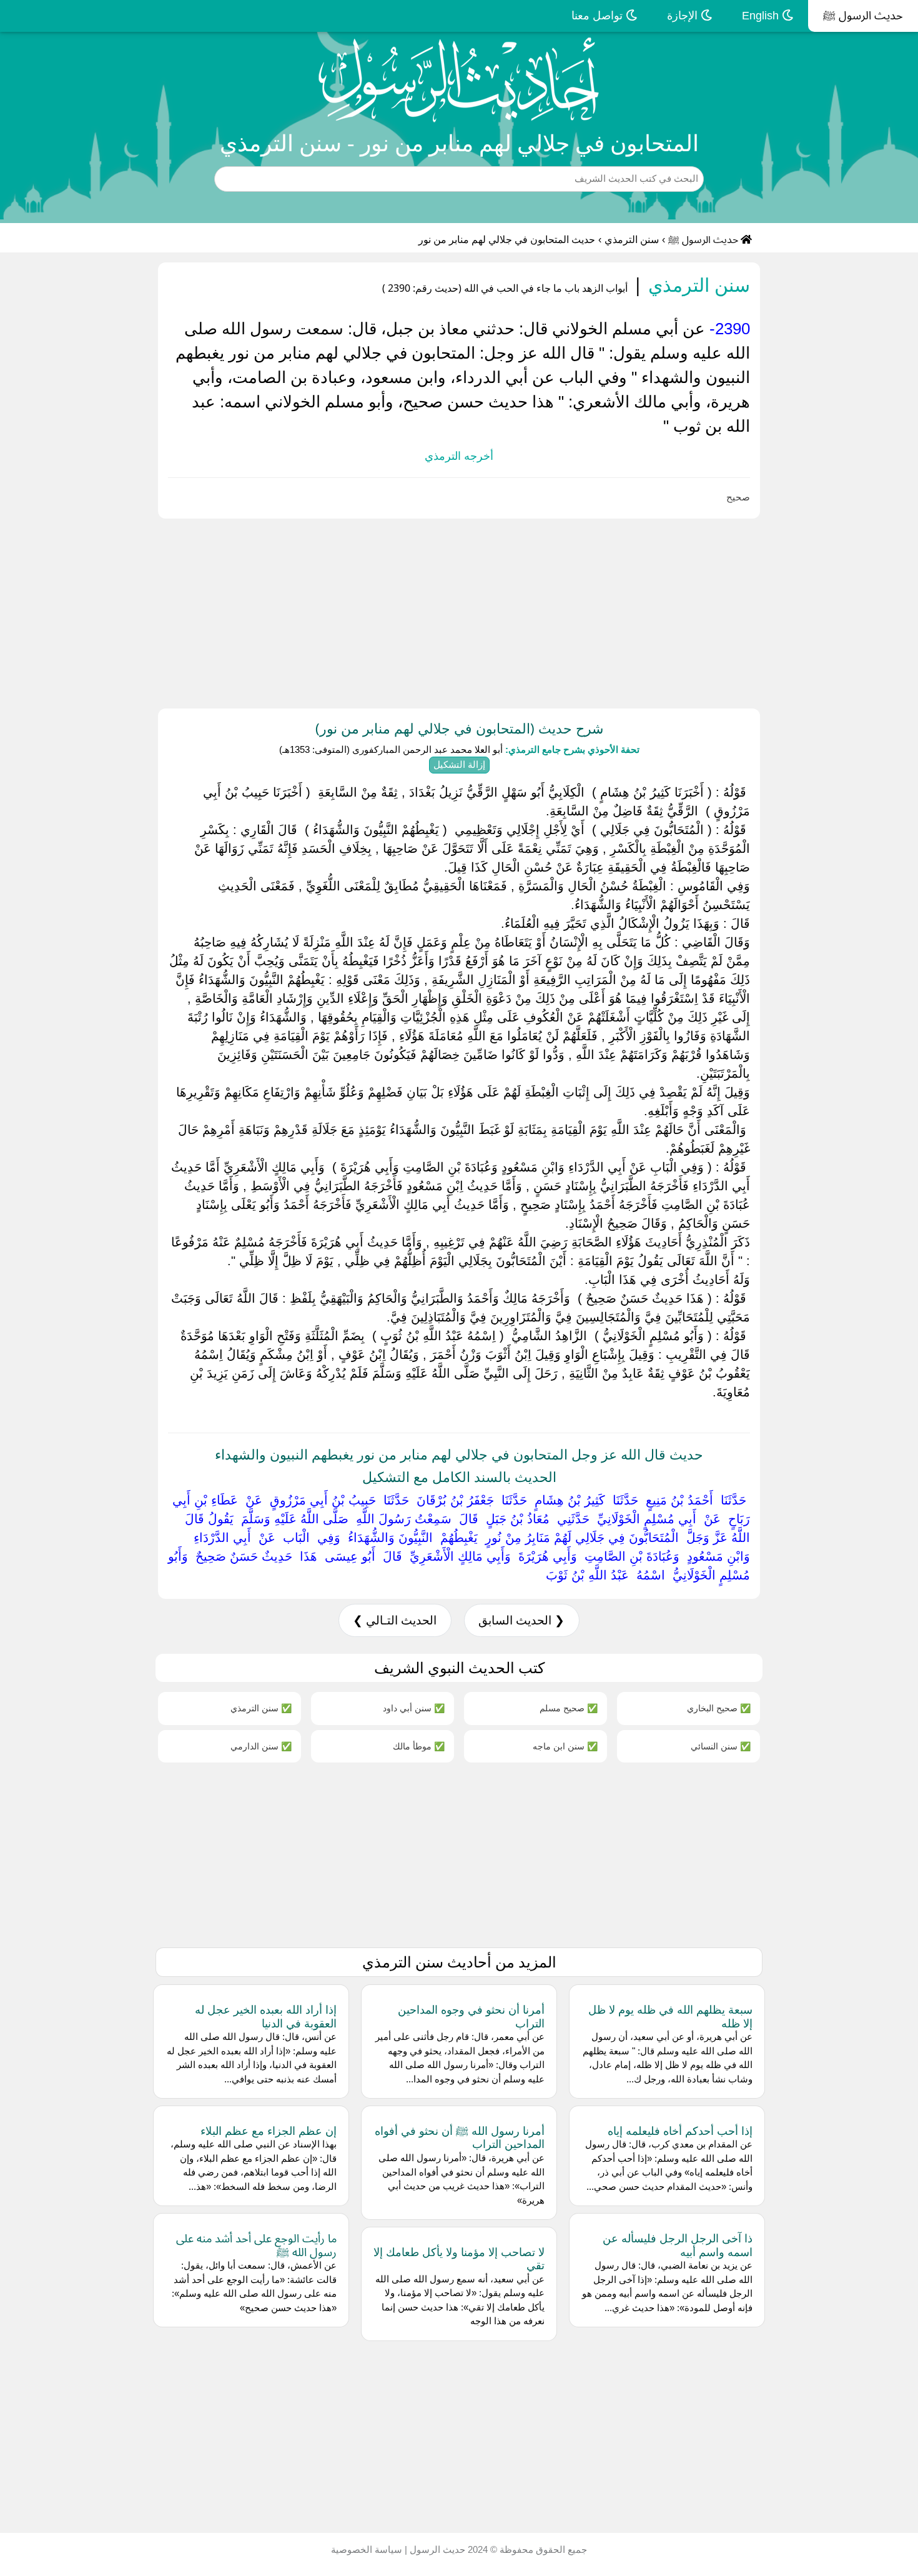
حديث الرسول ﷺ (863, 16)
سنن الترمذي (632, 240)
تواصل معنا (599, 16)
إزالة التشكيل (459, 764)
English (762, 16)
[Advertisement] (543, 611)
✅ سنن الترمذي (261, 1708)
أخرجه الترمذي (459, 456)
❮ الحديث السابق (521, 1620)
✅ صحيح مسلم (569, 1708)
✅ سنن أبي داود (414, 1708)
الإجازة (684, 16)
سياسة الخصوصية (367, 2549)
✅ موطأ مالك (419, 1746)
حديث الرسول (436, 2549)
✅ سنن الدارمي (261, 1746)
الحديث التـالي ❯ (395, 1620)
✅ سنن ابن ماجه (565, 1746)
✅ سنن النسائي (721, 1746)
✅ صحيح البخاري (719, 1708)
